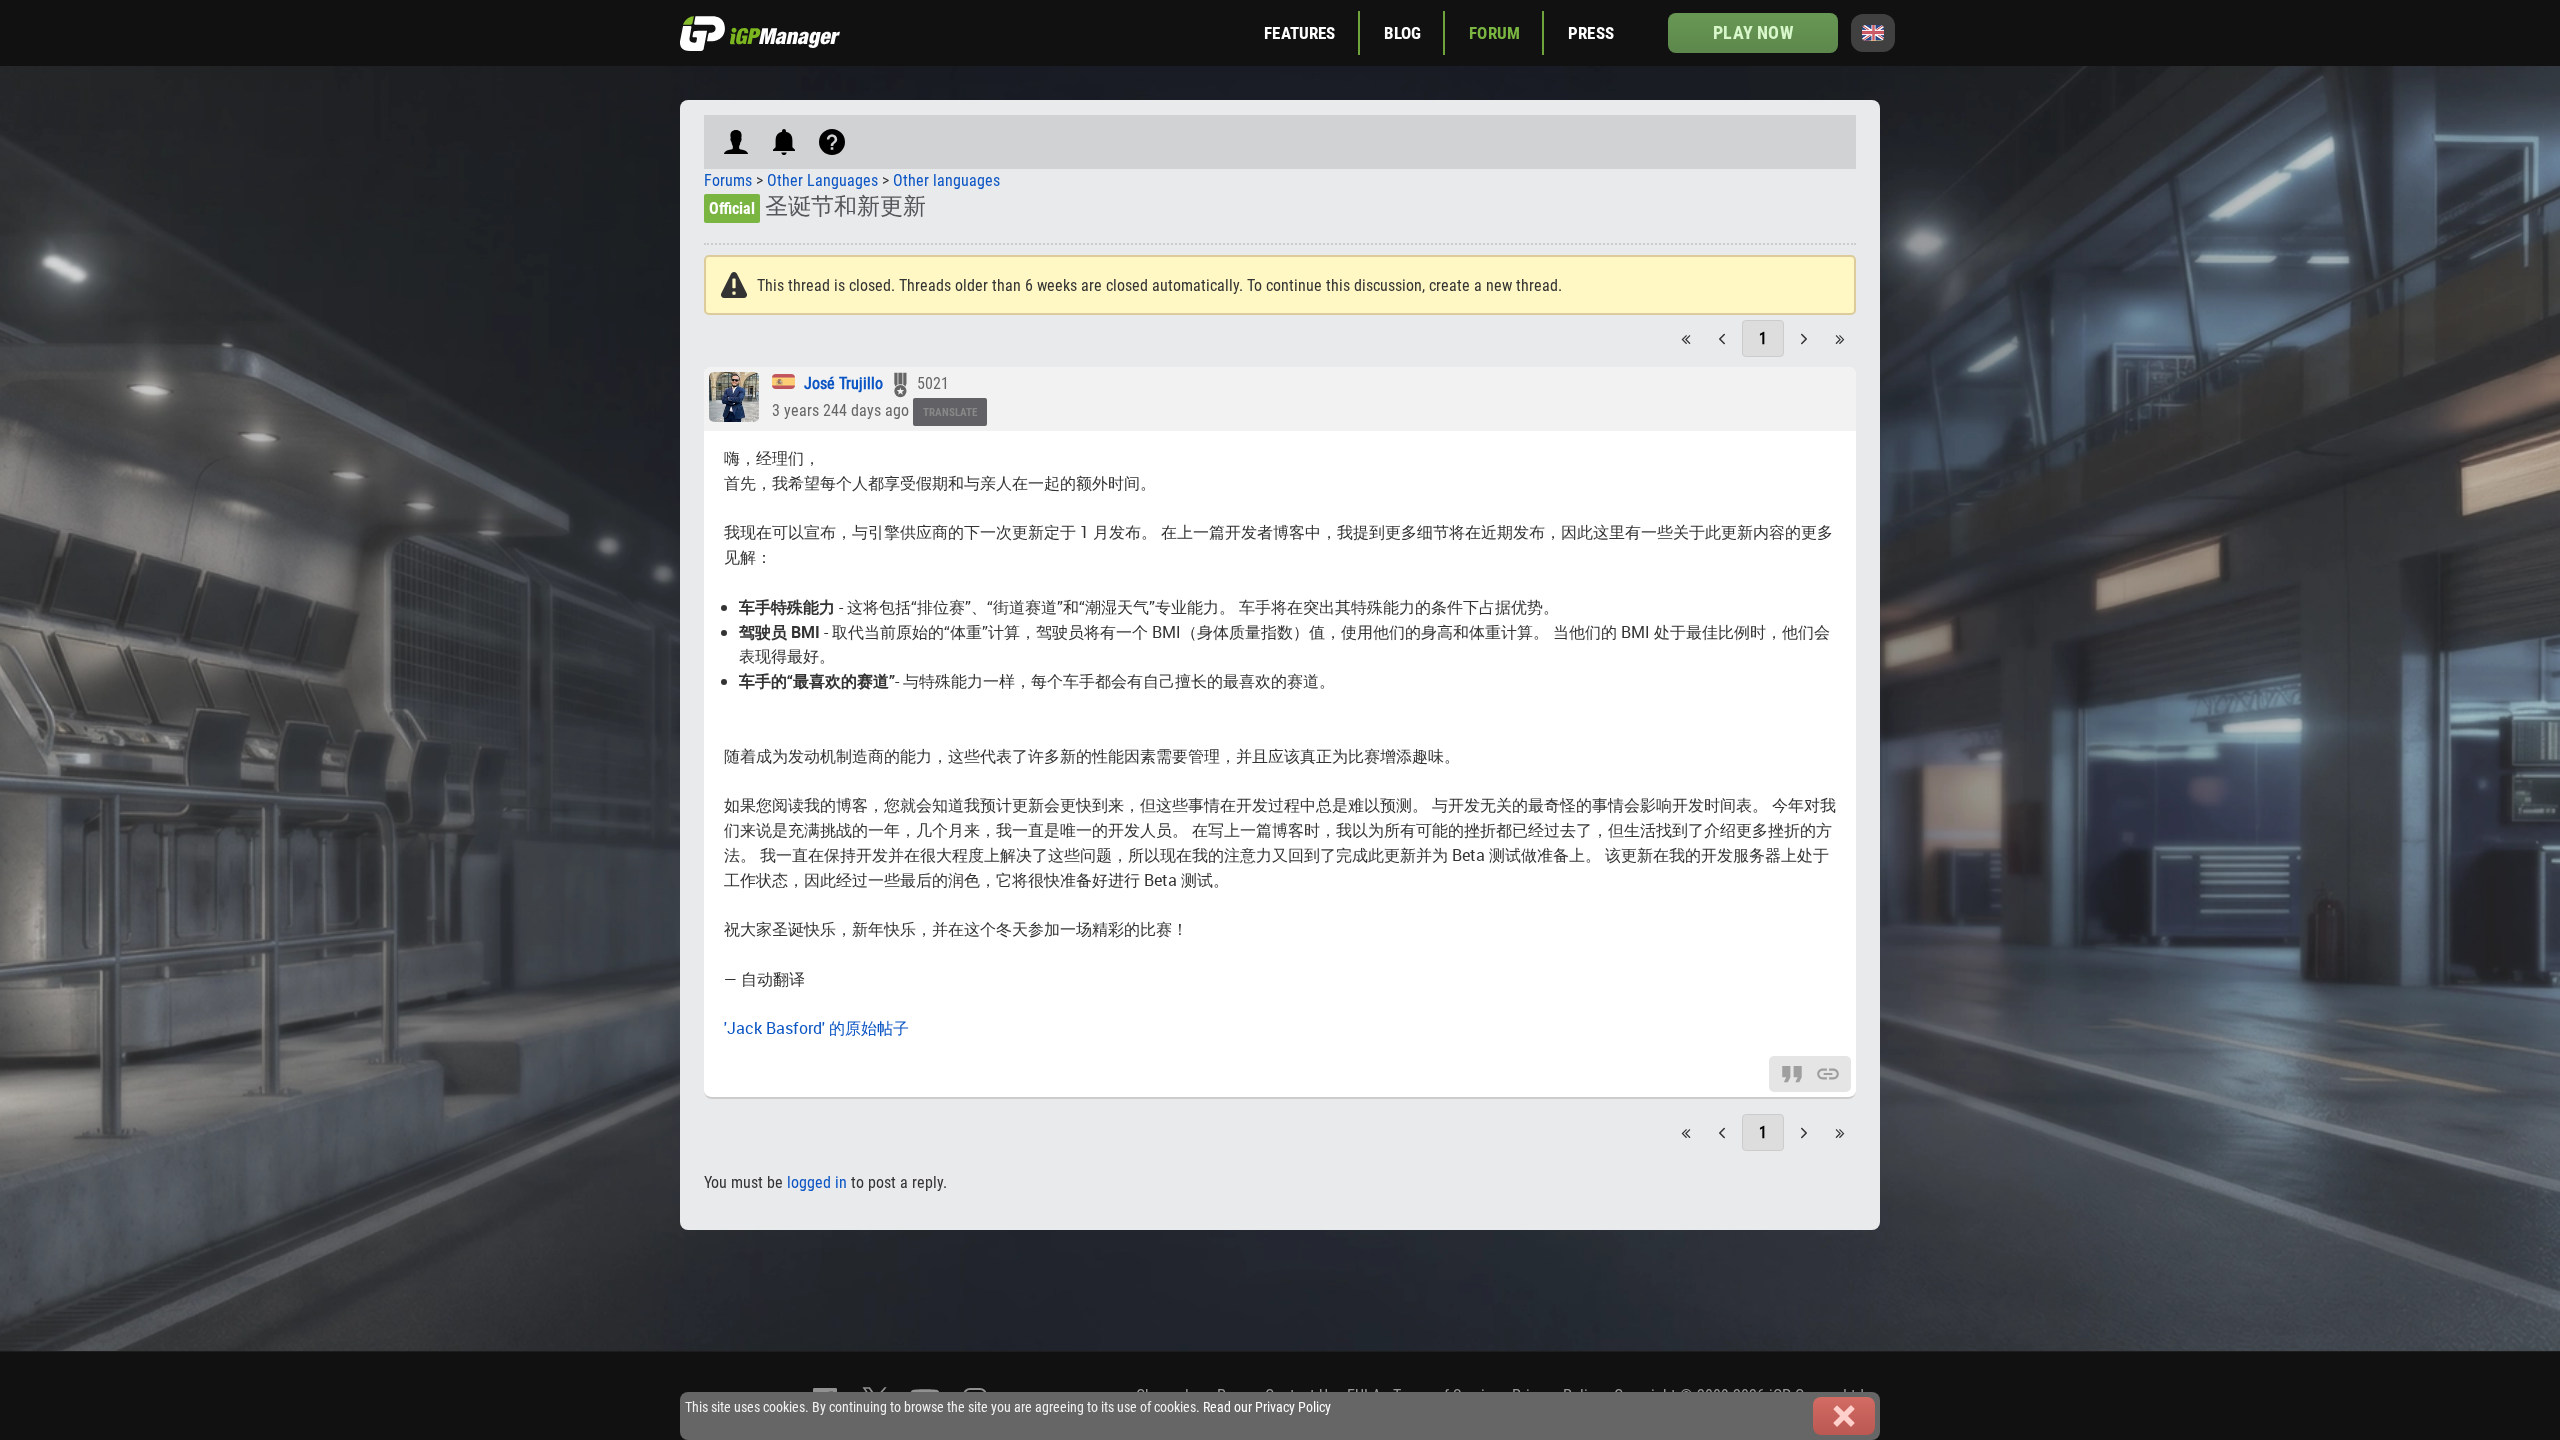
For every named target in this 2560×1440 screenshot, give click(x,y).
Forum (1494, 33)
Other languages (946, 180)
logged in (817, 1182)
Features (1299, 33)
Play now (1752, 32)
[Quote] (1792, 1072)
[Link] (1828, 1072)
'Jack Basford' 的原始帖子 (816, 1028)
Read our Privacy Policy (1267, 1407)
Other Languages (822, 180)
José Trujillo (843, 383)
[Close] (1844, 1416)
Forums (728, 180)
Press (1591, 33)
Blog (1403, 33)
